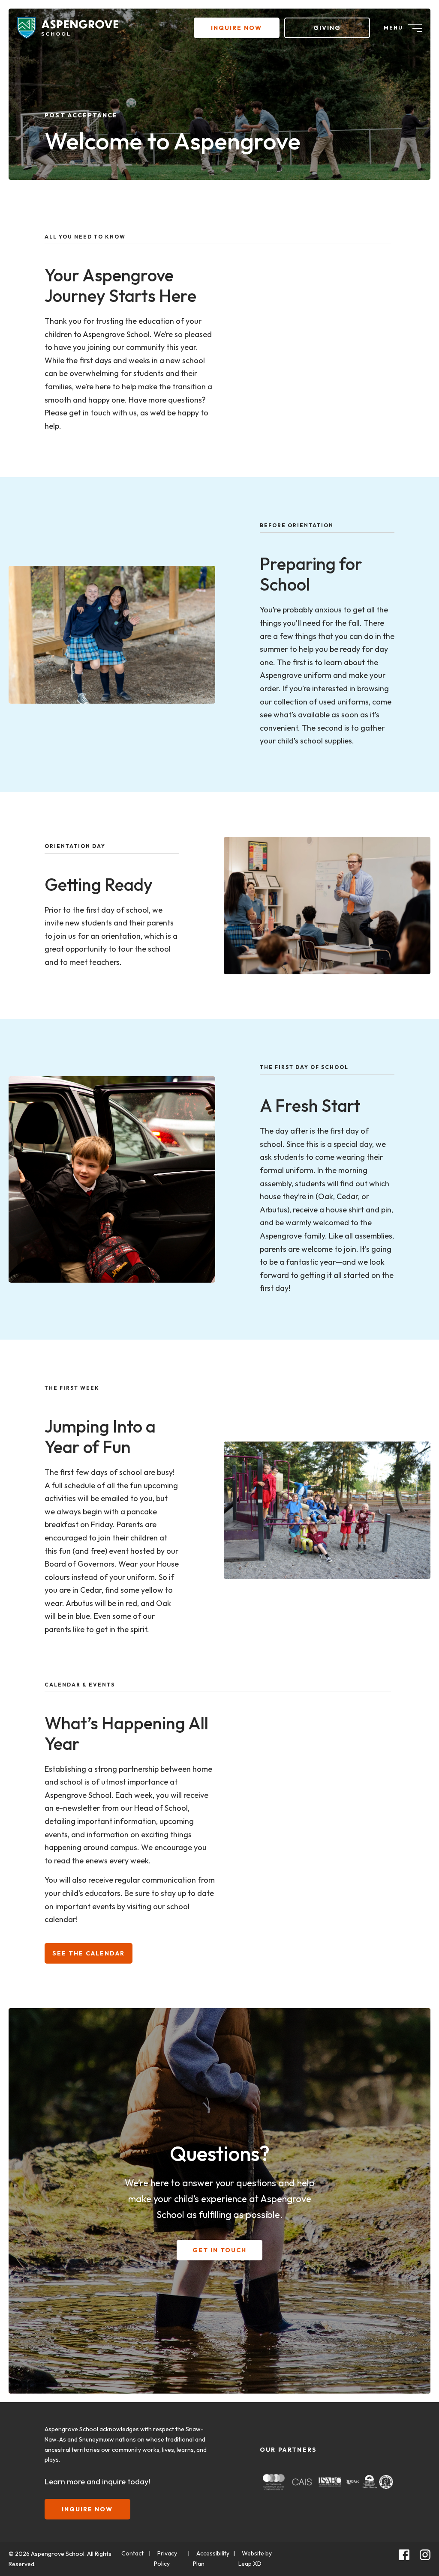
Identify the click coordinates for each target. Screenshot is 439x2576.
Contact (132, 2553)
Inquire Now (236, 28)
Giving (327, 28)
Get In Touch (219, 2250)
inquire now (87, 2509)
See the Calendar (89, 1953)
